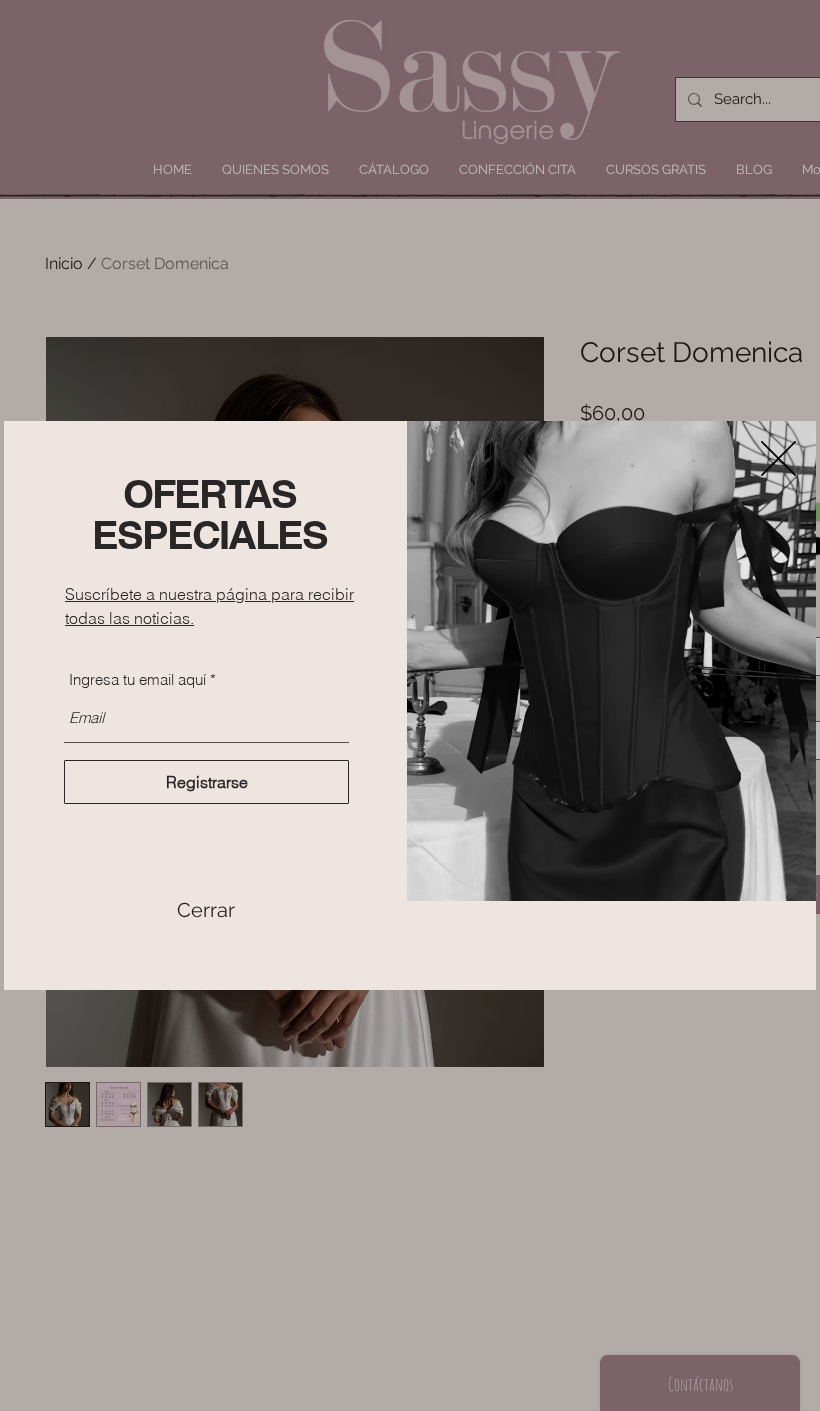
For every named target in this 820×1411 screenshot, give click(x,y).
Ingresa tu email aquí (137, 679)
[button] (206, 910)
